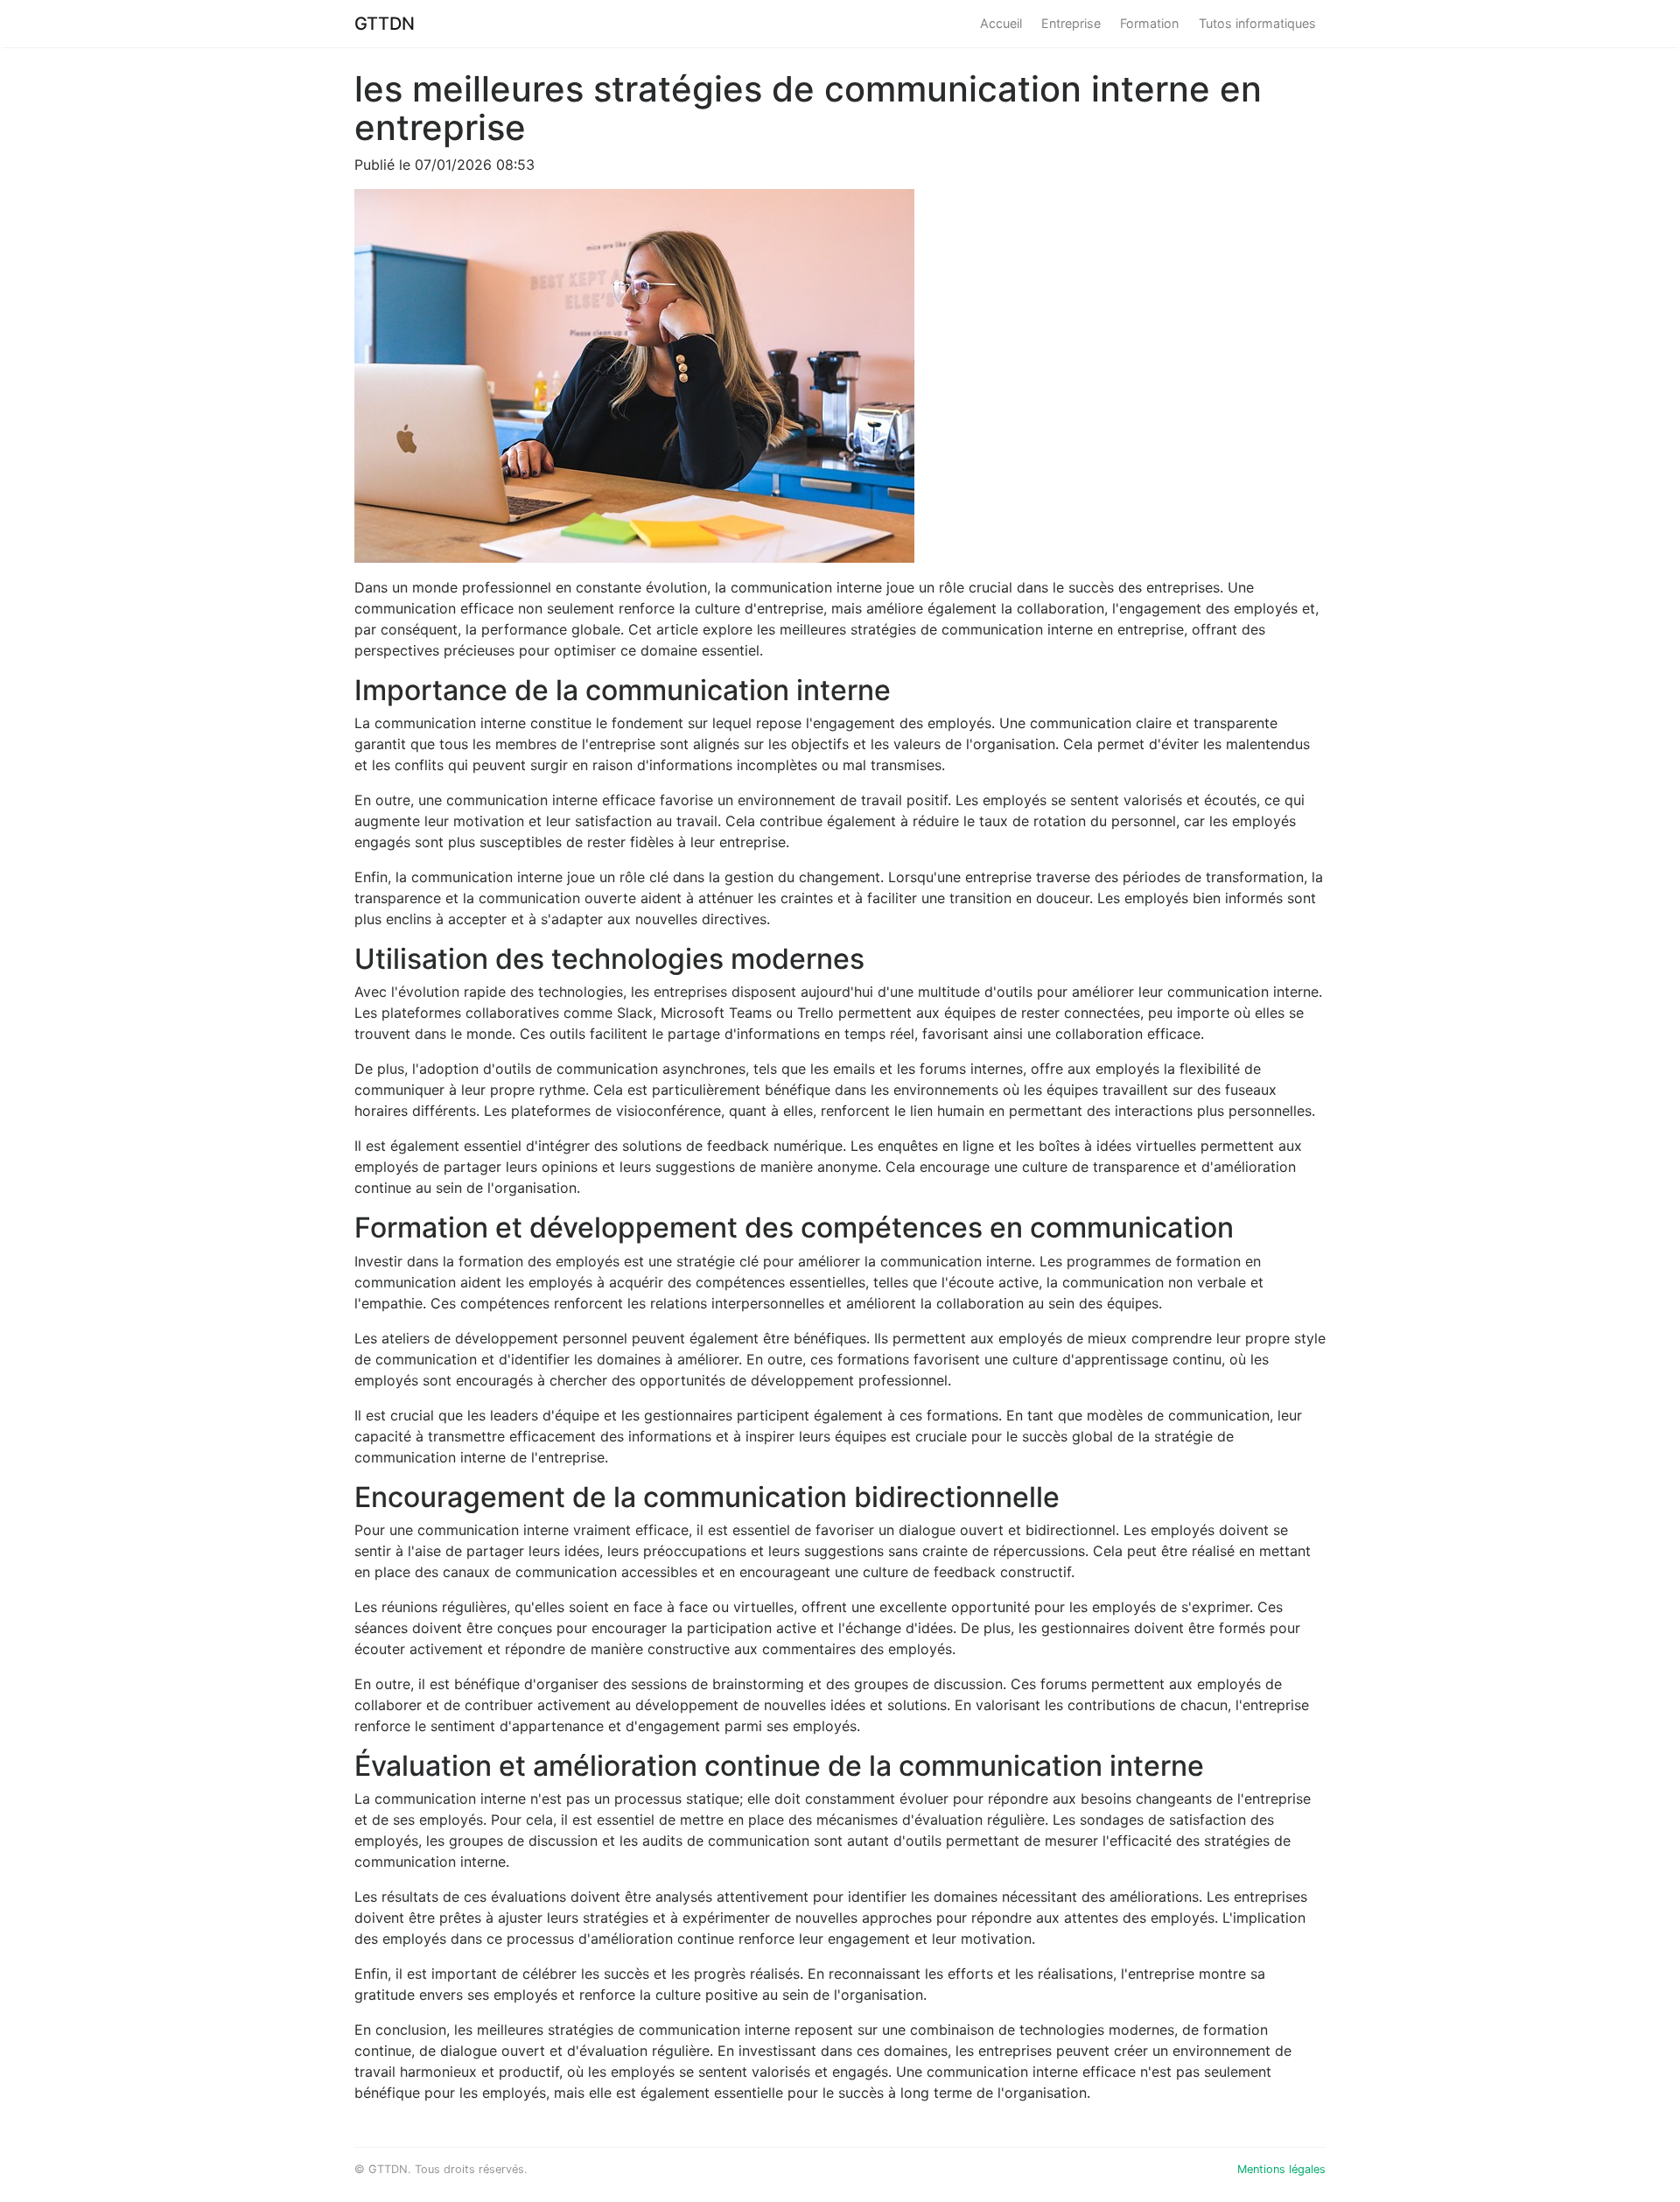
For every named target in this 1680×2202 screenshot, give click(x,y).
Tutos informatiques (1257, 23)
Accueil (1001, 23)
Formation (1149, 23)
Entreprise (1071, 23)
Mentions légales (1281, 2169)
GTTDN (385, 24)
